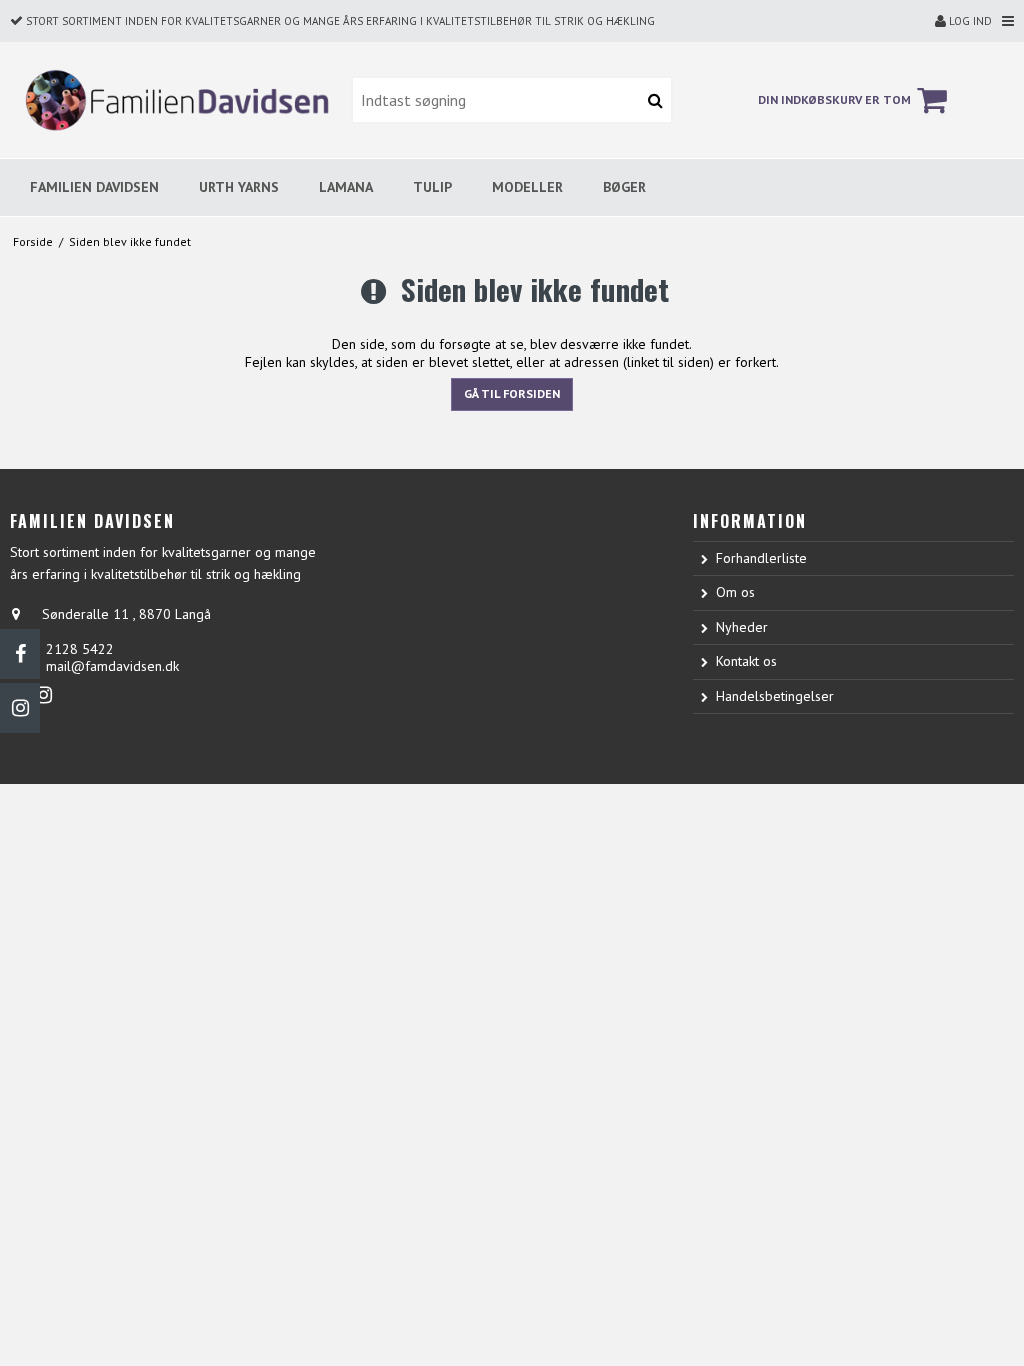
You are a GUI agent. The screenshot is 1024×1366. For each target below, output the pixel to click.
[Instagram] (20, 708)
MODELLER (527, 187)
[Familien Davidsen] (170, 99)
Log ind (969, 21)
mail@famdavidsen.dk (112, 666)
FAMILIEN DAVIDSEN (94, 187)
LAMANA (346, 187)
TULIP (432, 187)
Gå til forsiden (512, 393)
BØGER (624, 187)
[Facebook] (20, 654)
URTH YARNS (239, 187)
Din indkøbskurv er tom (834, 99)
